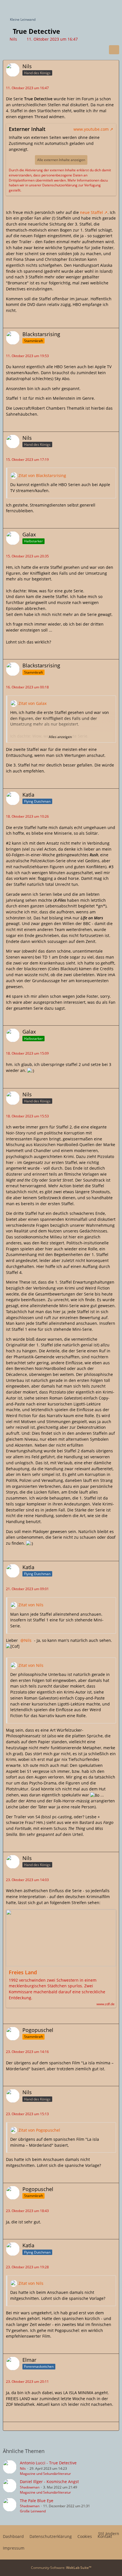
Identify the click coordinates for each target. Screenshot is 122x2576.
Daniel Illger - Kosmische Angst (49, 2482)
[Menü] (115, 7)
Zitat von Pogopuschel (39, 2130)
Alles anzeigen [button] (60, 737)
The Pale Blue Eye (37, 2501)
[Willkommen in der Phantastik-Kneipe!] (3, 7)
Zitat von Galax (32, 703)
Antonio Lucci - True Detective (48, 2463)
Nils (13, 39)
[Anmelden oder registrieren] (100, 7)
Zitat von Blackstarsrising (42, 475)
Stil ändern (109, 2534)
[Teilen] (114, 50)
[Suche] (86, 7)
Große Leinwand (33, 2511)
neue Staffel (91, 212)
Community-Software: (61, 2568)
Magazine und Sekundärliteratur (45, 2474)
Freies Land (23, 1972)
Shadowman (30, 2487)
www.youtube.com (91, 129)
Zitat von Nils (31, 1605)
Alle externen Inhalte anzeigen (61, 160)
